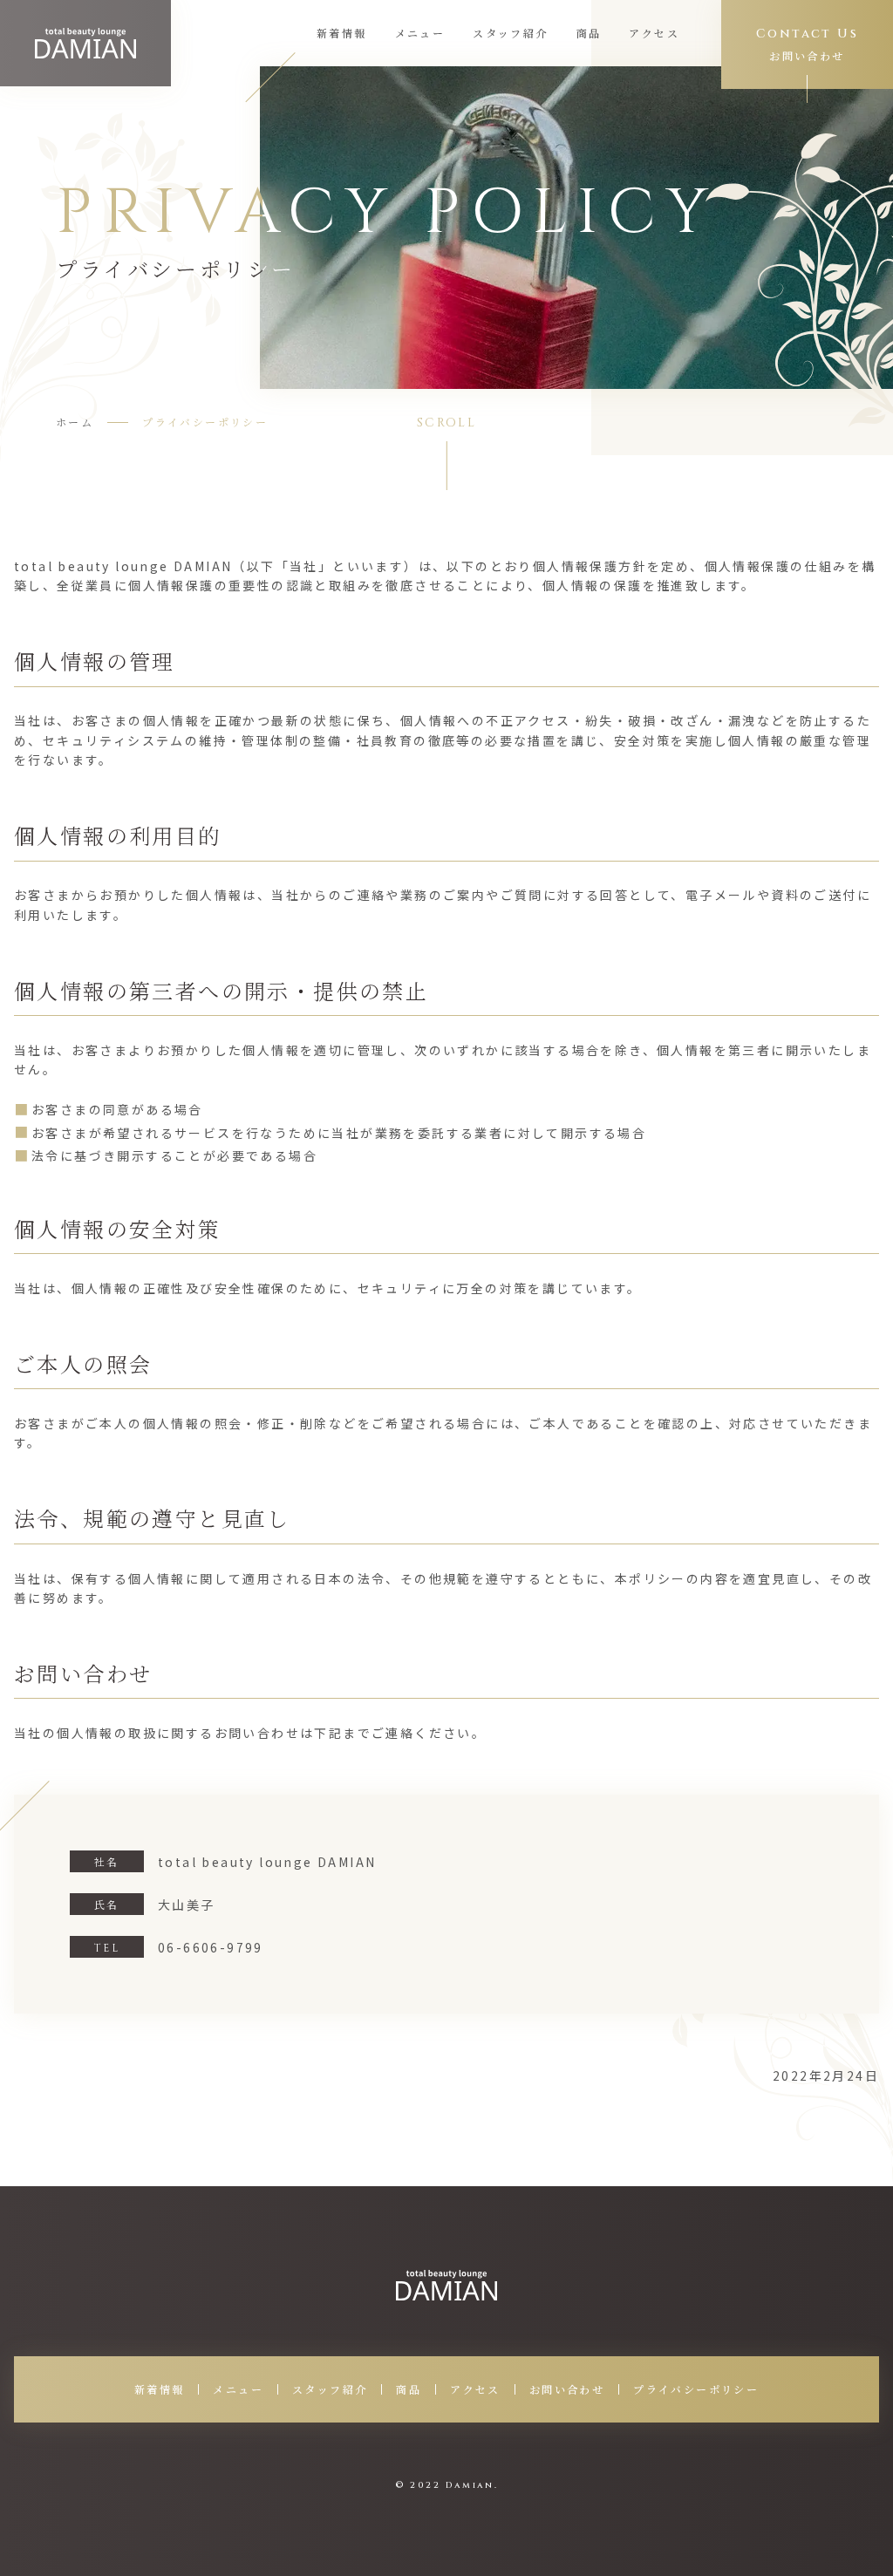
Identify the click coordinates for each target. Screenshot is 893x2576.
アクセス (654, 33)
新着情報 (342, 33)
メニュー (420, 33)
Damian (470, 2485)
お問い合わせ (567, 2389)
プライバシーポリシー (696, 2389)
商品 (589, 33)
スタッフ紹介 (510, 33)
